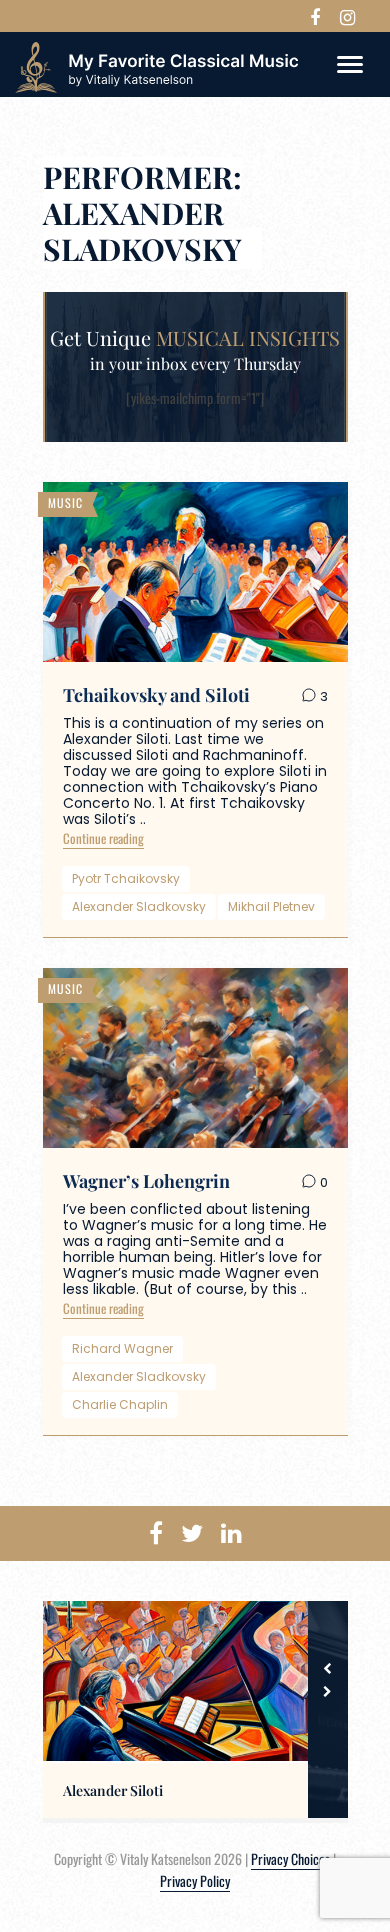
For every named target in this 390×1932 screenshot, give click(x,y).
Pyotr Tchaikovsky (126, 878)
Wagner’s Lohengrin (146, 1181)
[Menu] (350, 64)
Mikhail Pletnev (271, 906)
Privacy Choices (290, 1858)
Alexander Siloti (113, 1791)
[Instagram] (347, 16)
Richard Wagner (122, 1348)
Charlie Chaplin (120, 1404)
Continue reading (103, 838)
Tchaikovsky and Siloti (156, 695)
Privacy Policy (195, 1880)
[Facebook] (315, 16)
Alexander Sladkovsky (139, 906)
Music (65, 502)
